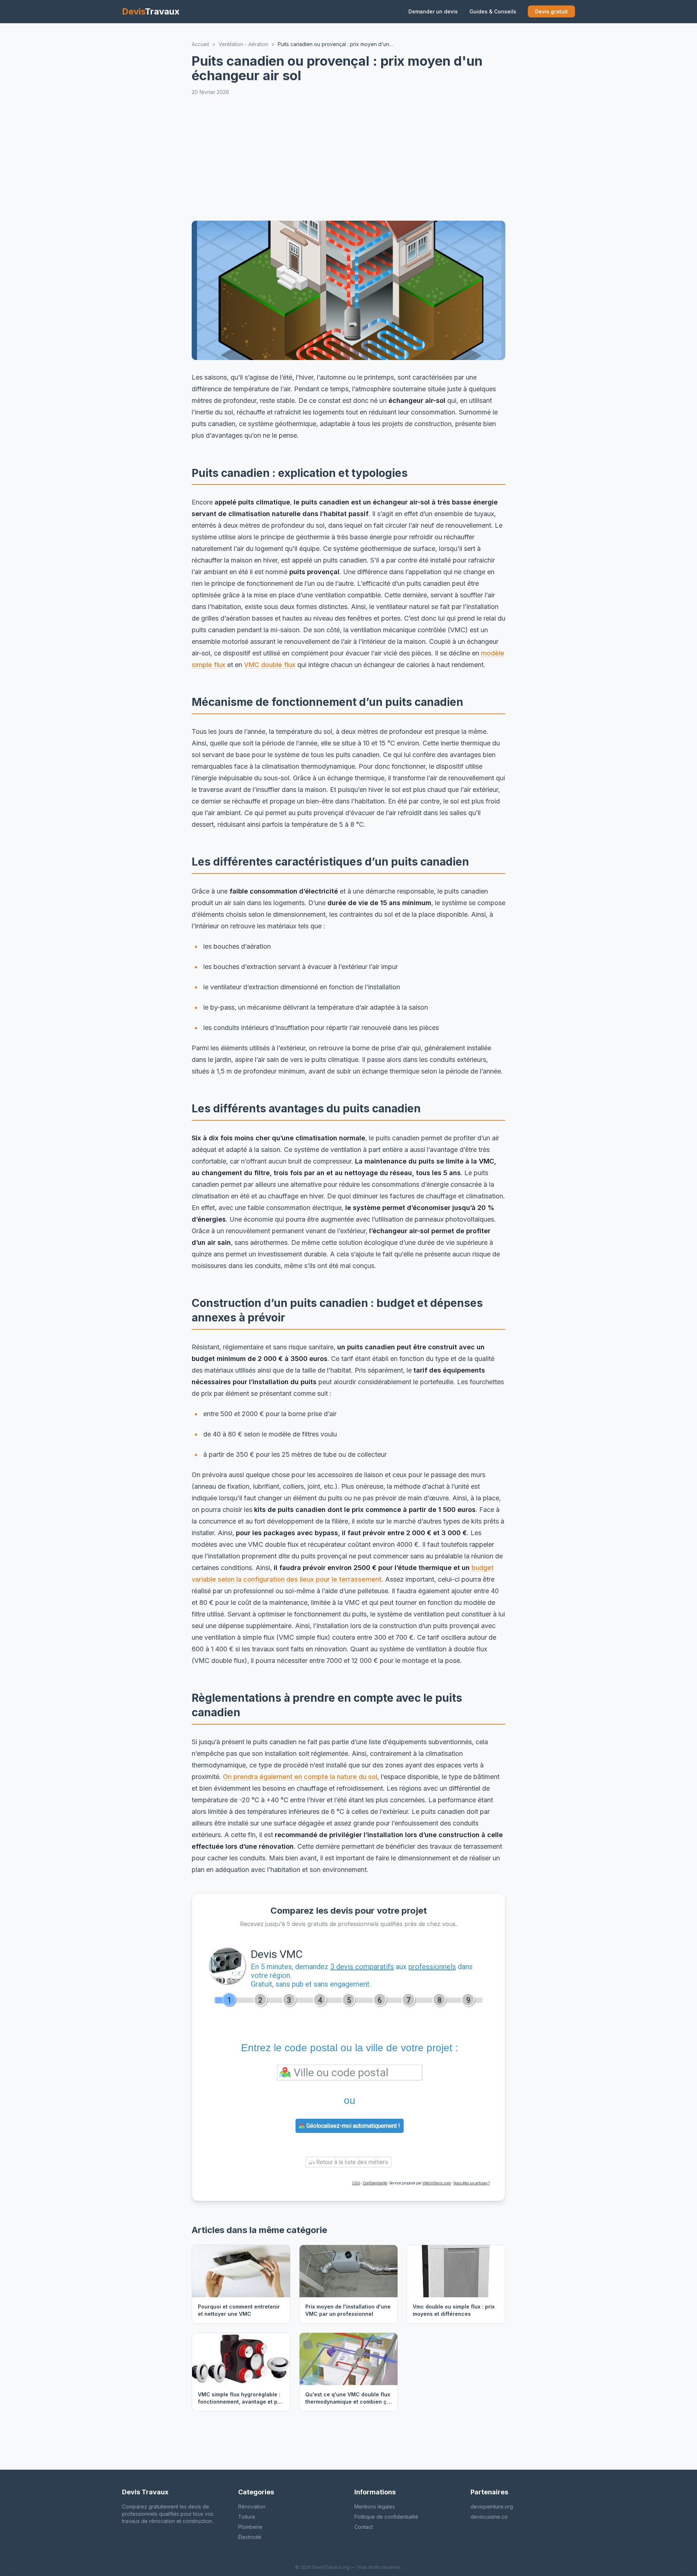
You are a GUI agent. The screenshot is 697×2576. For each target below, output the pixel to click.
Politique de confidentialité (386, 2517)
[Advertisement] (409, 158)
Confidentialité (375, 2183)
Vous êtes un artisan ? (472, 2183)
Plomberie (250, 2527)
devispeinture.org (492, 2507)
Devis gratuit (551, 11)
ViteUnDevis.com (437, 2183)
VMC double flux (270, 665)
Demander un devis (433, 11)
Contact (364, 2527)
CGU (356, 2183)
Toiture (247, 2517)
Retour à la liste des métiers (351, 2162)
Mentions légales (375, 2507)
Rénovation (252, 2507)
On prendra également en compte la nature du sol (300, 1777)
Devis (151, 11)
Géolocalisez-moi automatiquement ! (352, 2126)
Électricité (250, 2537)
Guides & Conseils (493, 11)
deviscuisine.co (489, 2517)
